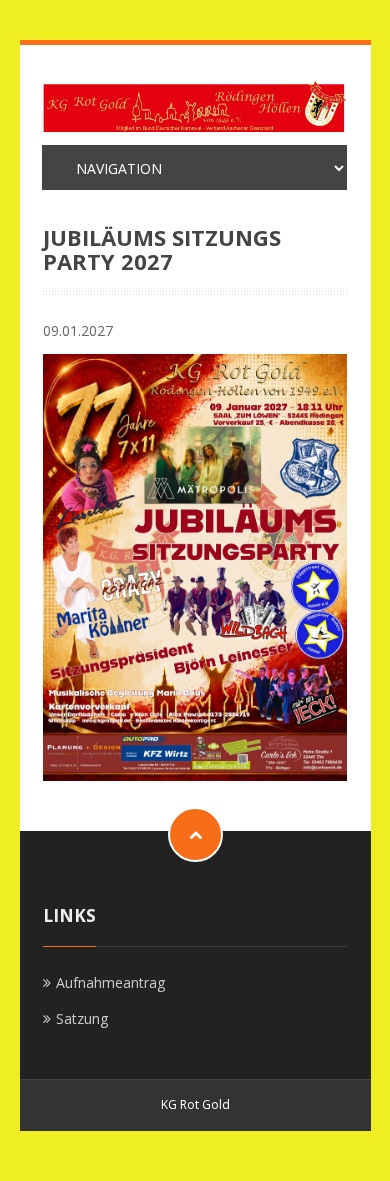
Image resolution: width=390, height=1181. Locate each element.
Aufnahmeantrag (110, 982)
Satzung (82, 1018)
